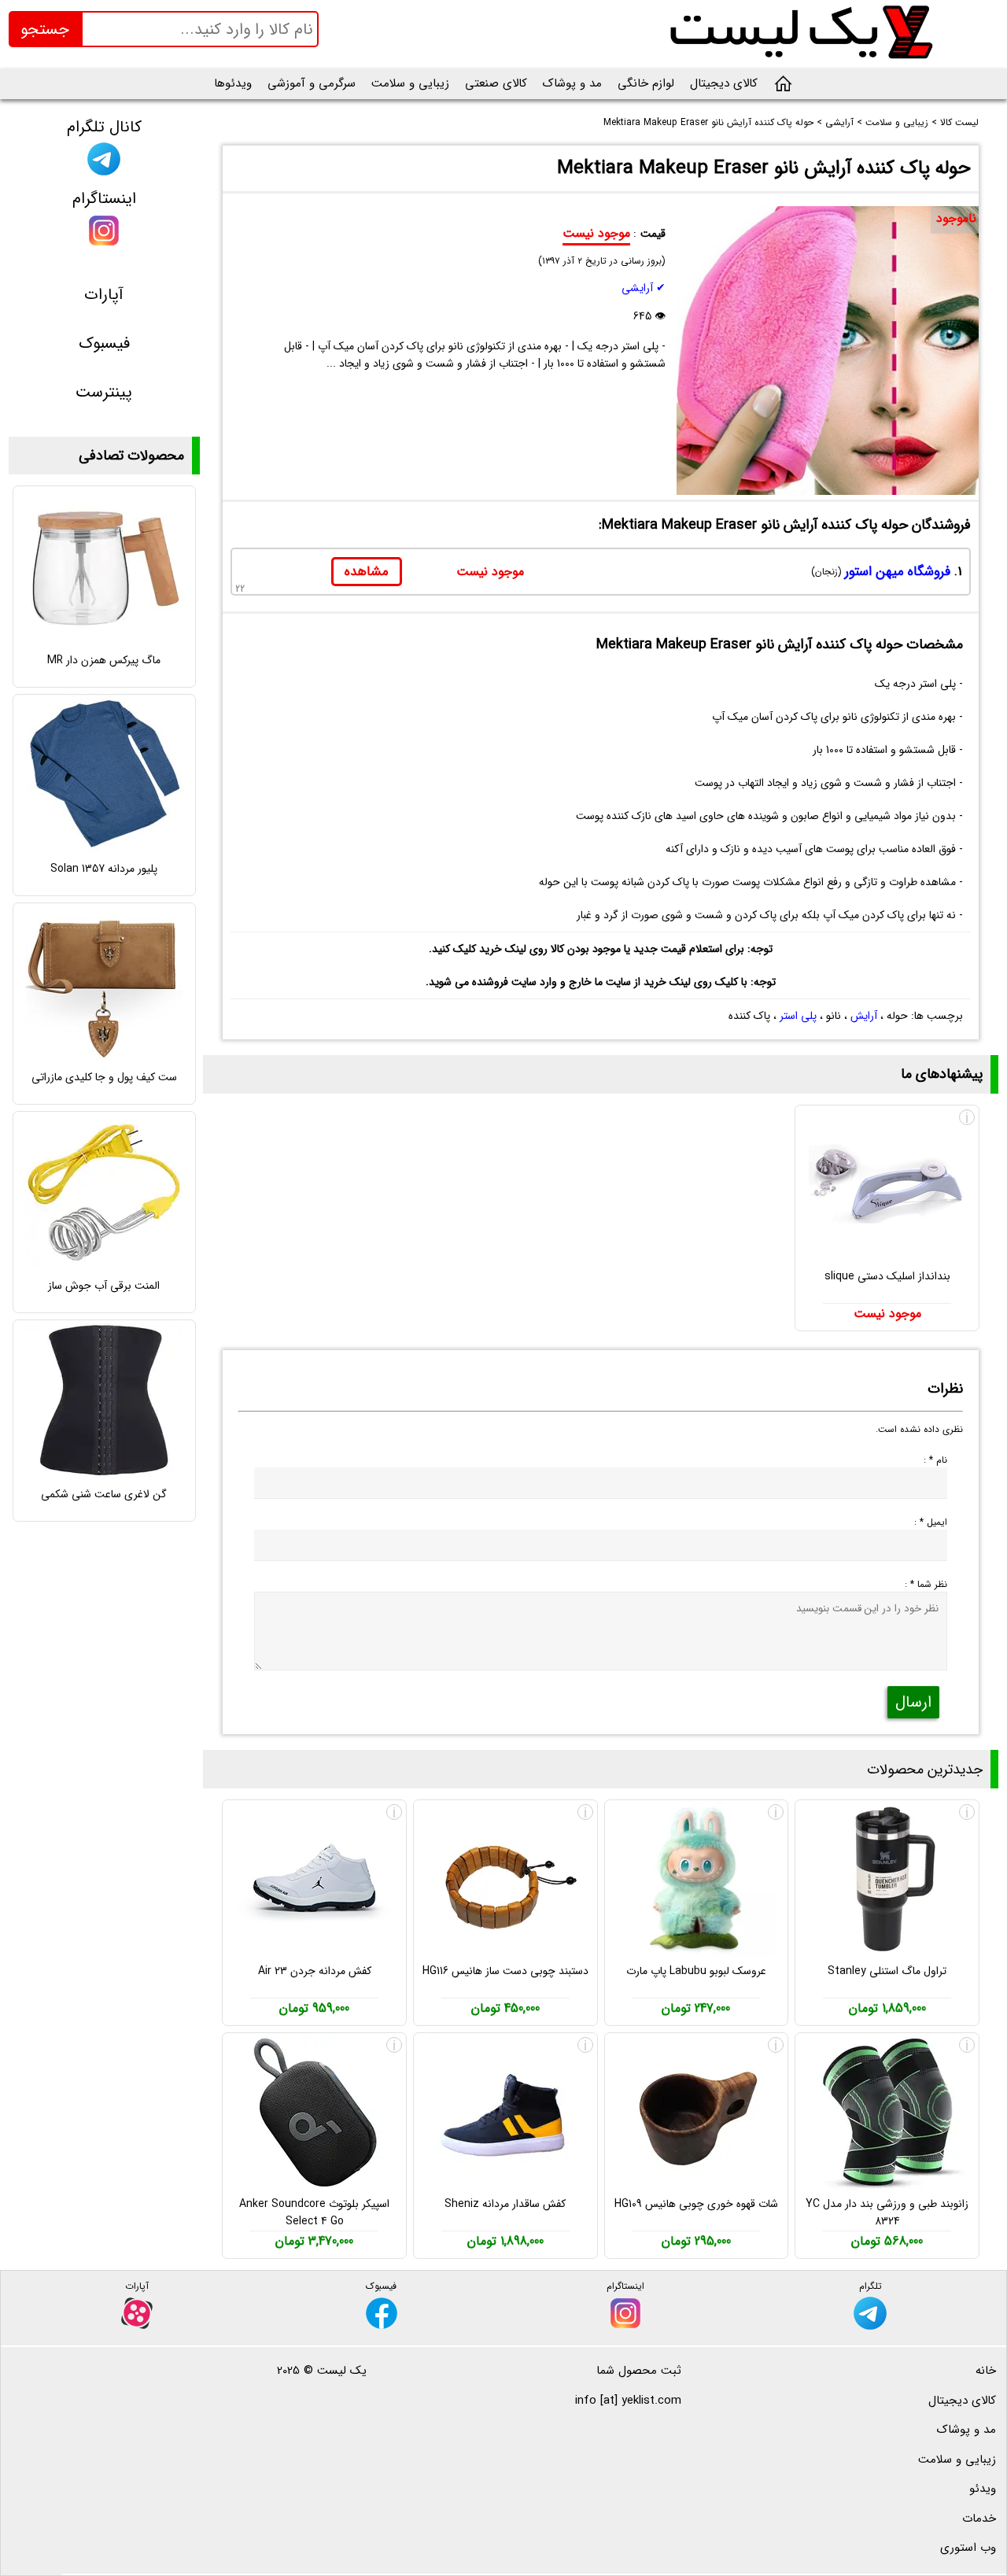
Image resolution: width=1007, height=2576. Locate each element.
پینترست (104, 392)
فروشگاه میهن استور (898, 572)
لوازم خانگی (646, 83)
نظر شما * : (926, 1584)
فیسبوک (104, 343)
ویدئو (983, 2489)
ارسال (913, 1702)
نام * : (935, 1460)
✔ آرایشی (644, 288)
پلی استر (798, 1016)
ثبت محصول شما (639, 2371)
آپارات (104, 295)
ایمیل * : (931, 1522)
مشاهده (367, 572)
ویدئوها (233, 83)
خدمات (979, 2519)
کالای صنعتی (496, 83)
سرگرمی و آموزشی (312, 83)
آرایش (864, 1016)
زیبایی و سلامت (410, 83)
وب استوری (968, 2548)
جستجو (45, 30)
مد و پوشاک (572, 83)
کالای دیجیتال (724, 83)
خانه (986, 2371)
